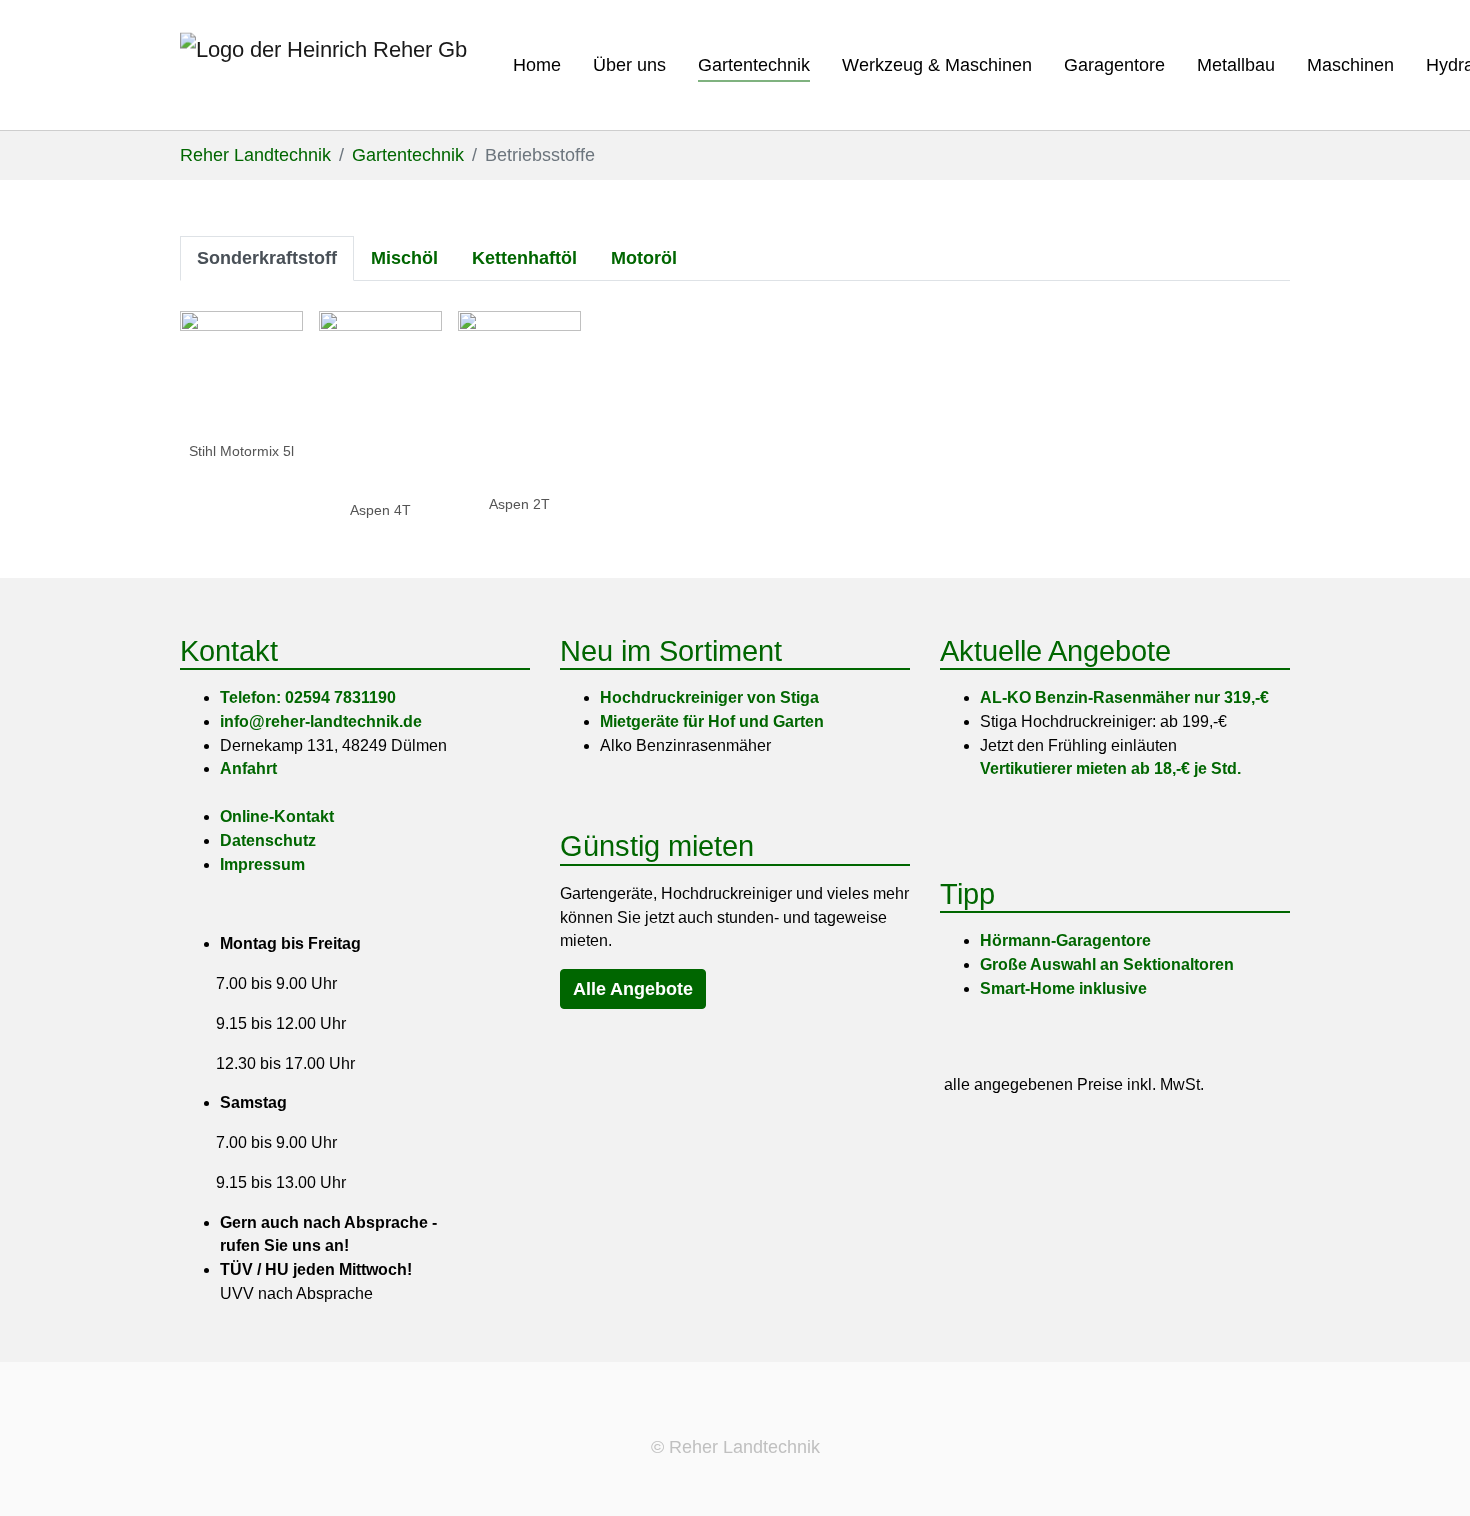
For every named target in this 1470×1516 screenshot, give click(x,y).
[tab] (267, 258)
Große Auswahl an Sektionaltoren (1107, 964)
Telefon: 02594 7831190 (308, 697)
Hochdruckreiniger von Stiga (709, 697)
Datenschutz (268, 840)
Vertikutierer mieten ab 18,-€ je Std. (1110, 768)
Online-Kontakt (277, 816)
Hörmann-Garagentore (1065, 940)
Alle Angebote (633, 989)
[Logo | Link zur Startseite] (323, 65)
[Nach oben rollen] (1428, 1474)
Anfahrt (248, 768)
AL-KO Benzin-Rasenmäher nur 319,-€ (1124, 697)
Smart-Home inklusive (1063, 988)
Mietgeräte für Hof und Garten (712, 721)
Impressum (262, 864)
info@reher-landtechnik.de (321, 721)
